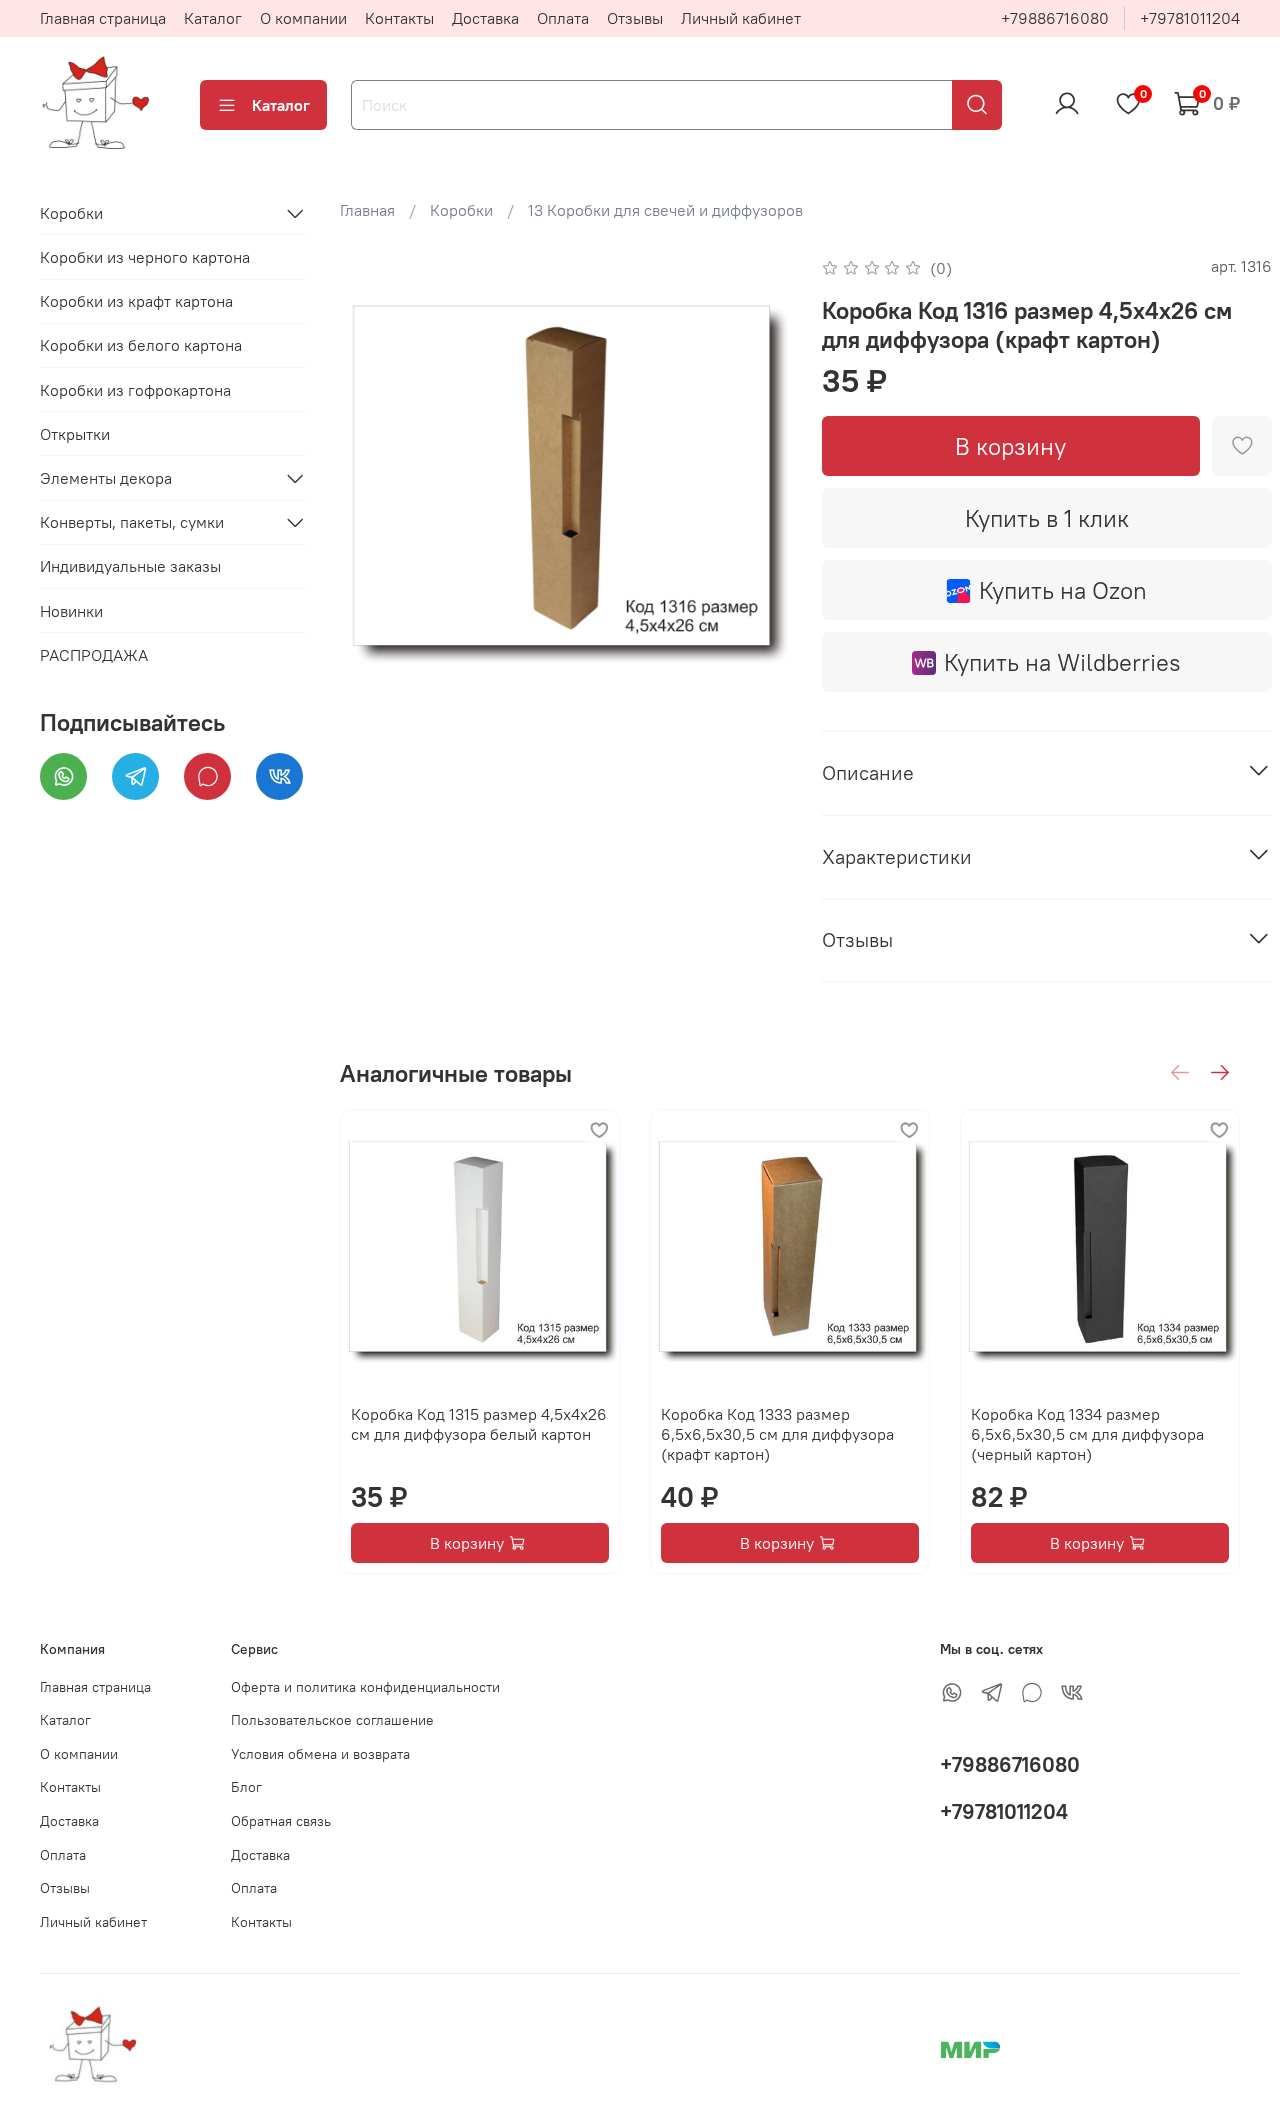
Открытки (75, 434)
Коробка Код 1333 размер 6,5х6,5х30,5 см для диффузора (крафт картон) (777, 1434)
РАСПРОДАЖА (94, 655)
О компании (303, 18)
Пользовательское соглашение (332, 1720)
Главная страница (103, 18)
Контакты (399, 18)
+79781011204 (1190, 18)
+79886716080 (1055, 18)
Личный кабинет (741, 18)
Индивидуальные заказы (130, 567)
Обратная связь (281, 1821)
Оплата (563, 18)
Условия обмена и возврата (320, 1754)
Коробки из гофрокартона (135, 390)
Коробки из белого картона (141, 346)
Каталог (213, 18)
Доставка (485, 18)
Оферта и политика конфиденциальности (365, 1687)
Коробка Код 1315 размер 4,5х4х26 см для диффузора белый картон (479, 1424)
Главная (367, 210)
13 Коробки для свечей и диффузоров (665, 210)
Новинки (71, 611)
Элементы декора (106, 478)
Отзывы (635, 18)
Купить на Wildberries (1062, 662)
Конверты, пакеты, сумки (132, 522)
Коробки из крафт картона (136, 302)
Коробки (461, 210)
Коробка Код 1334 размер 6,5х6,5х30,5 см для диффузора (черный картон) (1087, 1434)
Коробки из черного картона (145, 257)
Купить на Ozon (1063, 590)
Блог (246, 1787)
